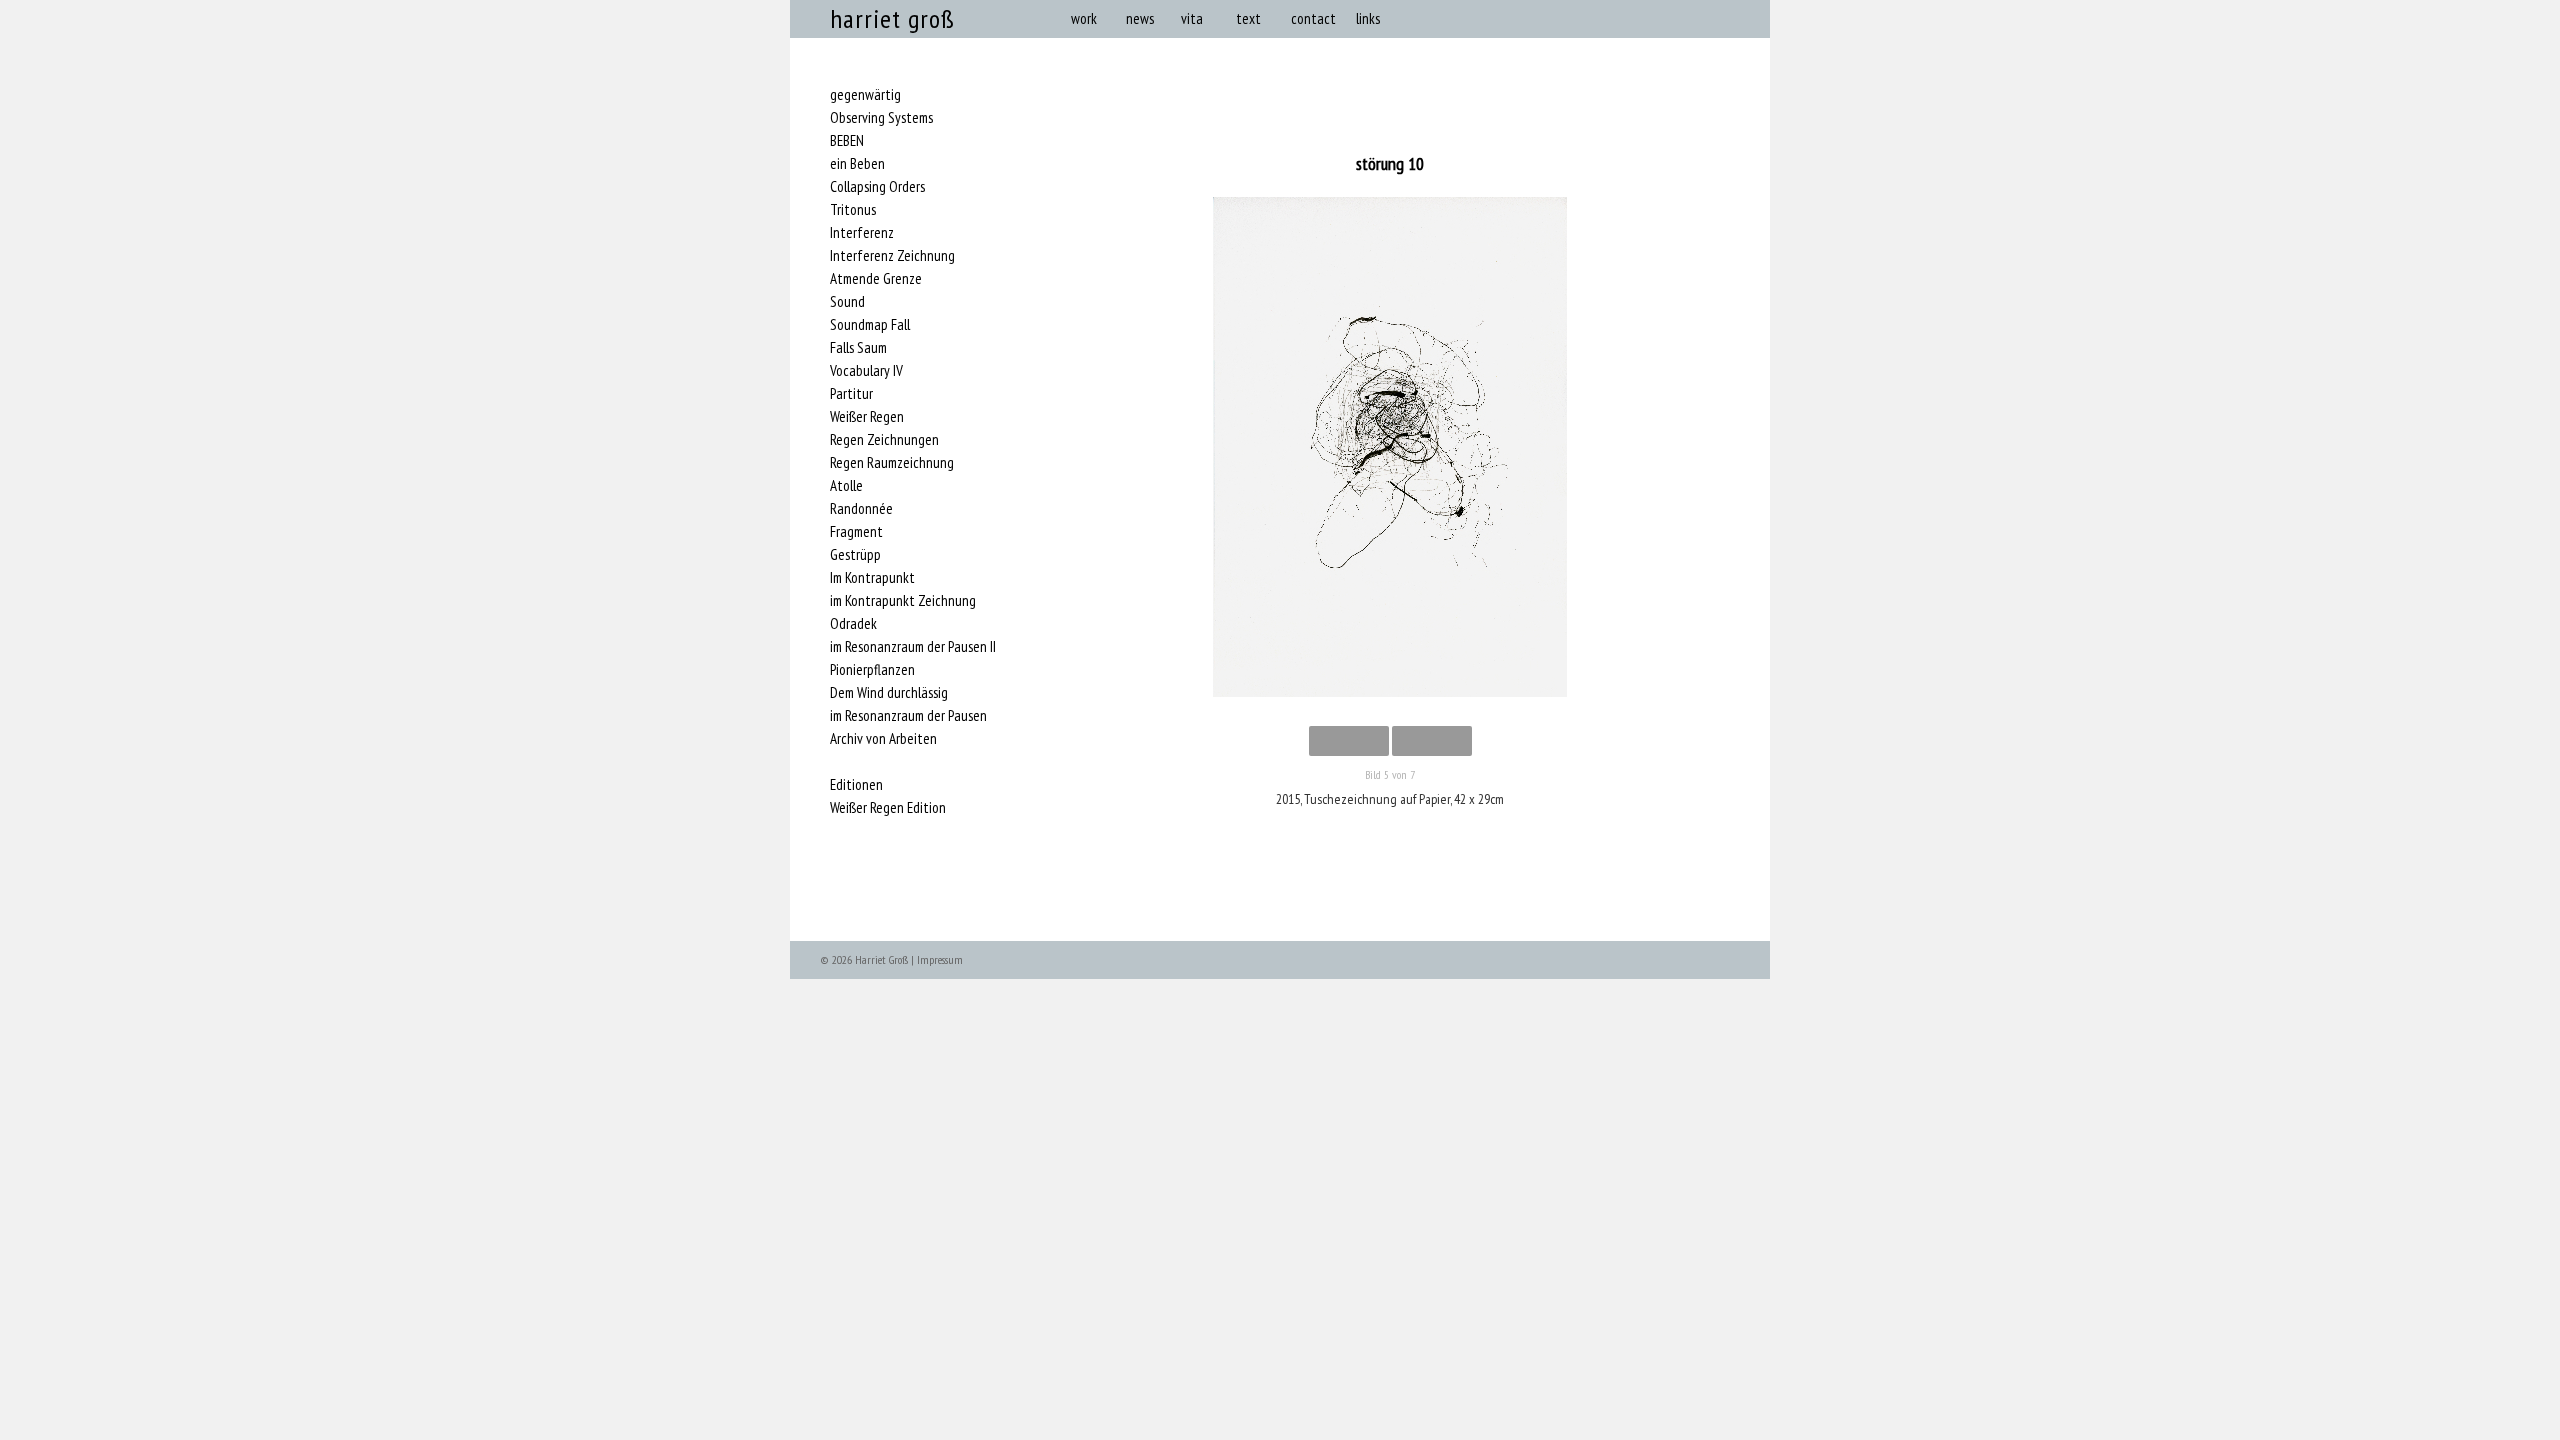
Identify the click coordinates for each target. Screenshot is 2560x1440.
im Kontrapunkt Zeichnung (903, 601)
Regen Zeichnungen (884, 440)
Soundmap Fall (870, 325)
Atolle (846, 486)
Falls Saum (858, 348)
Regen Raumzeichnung (892, 463)
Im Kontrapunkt (872, 578)
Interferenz (862, 233)
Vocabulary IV (866, 371)
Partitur (851, 394)
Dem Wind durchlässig (889, 693)
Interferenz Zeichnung (892, 256)
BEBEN (847, 141)
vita (1192, 18)
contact (1313, 18)
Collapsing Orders (877, 187)
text (1248, 18)
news (1140, 18)
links (1368, 18)
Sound (847, 302)
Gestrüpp (855, 555)
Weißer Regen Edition (888, 808)
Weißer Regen (867, 417)
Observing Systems (881, 118)
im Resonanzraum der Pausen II (913, 647)
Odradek (853, 624)
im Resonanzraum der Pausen (908, 716)
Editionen (856, 785)
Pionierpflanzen (872, 670)
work (1084, 18)
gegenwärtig (865, 95)
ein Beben (857, 164)
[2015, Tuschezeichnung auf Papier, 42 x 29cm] (1390, 451)
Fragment (856, 532)
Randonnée (861, 509)
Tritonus (853, 210)
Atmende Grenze (876, 279)
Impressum (940, 959)
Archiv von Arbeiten (883, 739)
